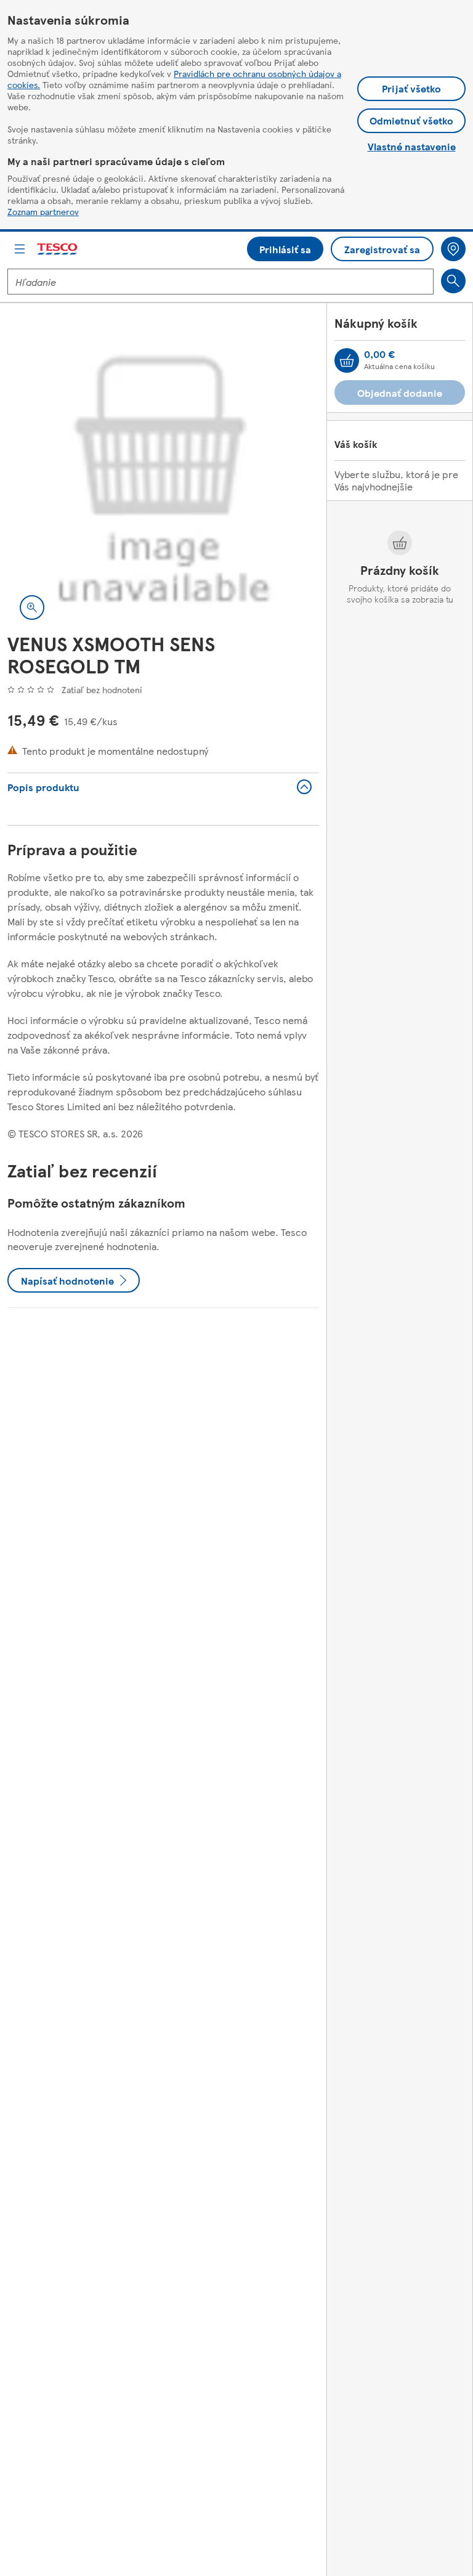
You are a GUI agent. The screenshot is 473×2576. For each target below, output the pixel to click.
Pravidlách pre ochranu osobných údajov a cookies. (174, 79)
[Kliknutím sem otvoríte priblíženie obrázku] (32, 607)
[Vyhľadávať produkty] (453, 281)
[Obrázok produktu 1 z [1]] (163, 476)
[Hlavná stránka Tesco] (58, 249)
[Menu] (20, 249)
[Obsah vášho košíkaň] (347, 360)
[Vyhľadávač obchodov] (453, 249)
